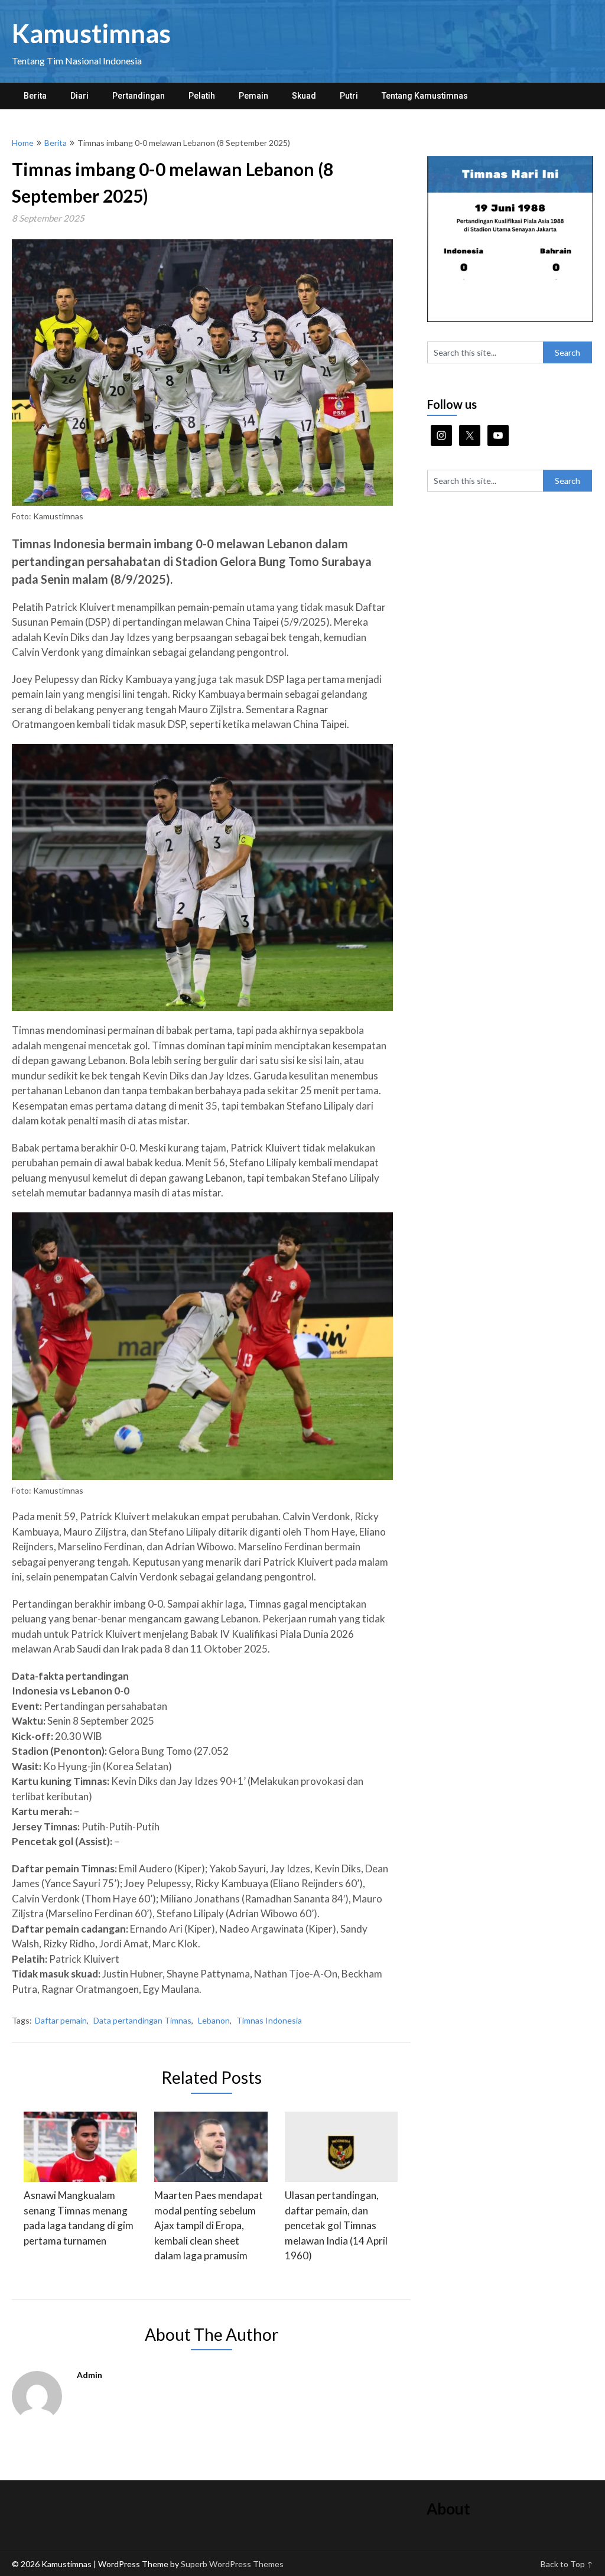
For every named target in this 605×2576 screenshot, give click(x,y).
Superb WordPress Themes (232, 2564)
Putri (349, 96)
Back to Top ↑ (567, 2564)
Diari (79, 96)
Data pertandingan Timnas (142, 2020)
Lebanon (214, 2020)
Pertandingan (139, 96)
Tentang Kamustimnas (425, 96)
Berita (35, 96)
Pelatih (202, 96)
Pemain (253, 96)
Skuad (304, 96)
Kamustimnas (91, 33)
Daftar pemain (61, 2020)
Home (23, 143)
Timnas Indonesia (269, 2020)
